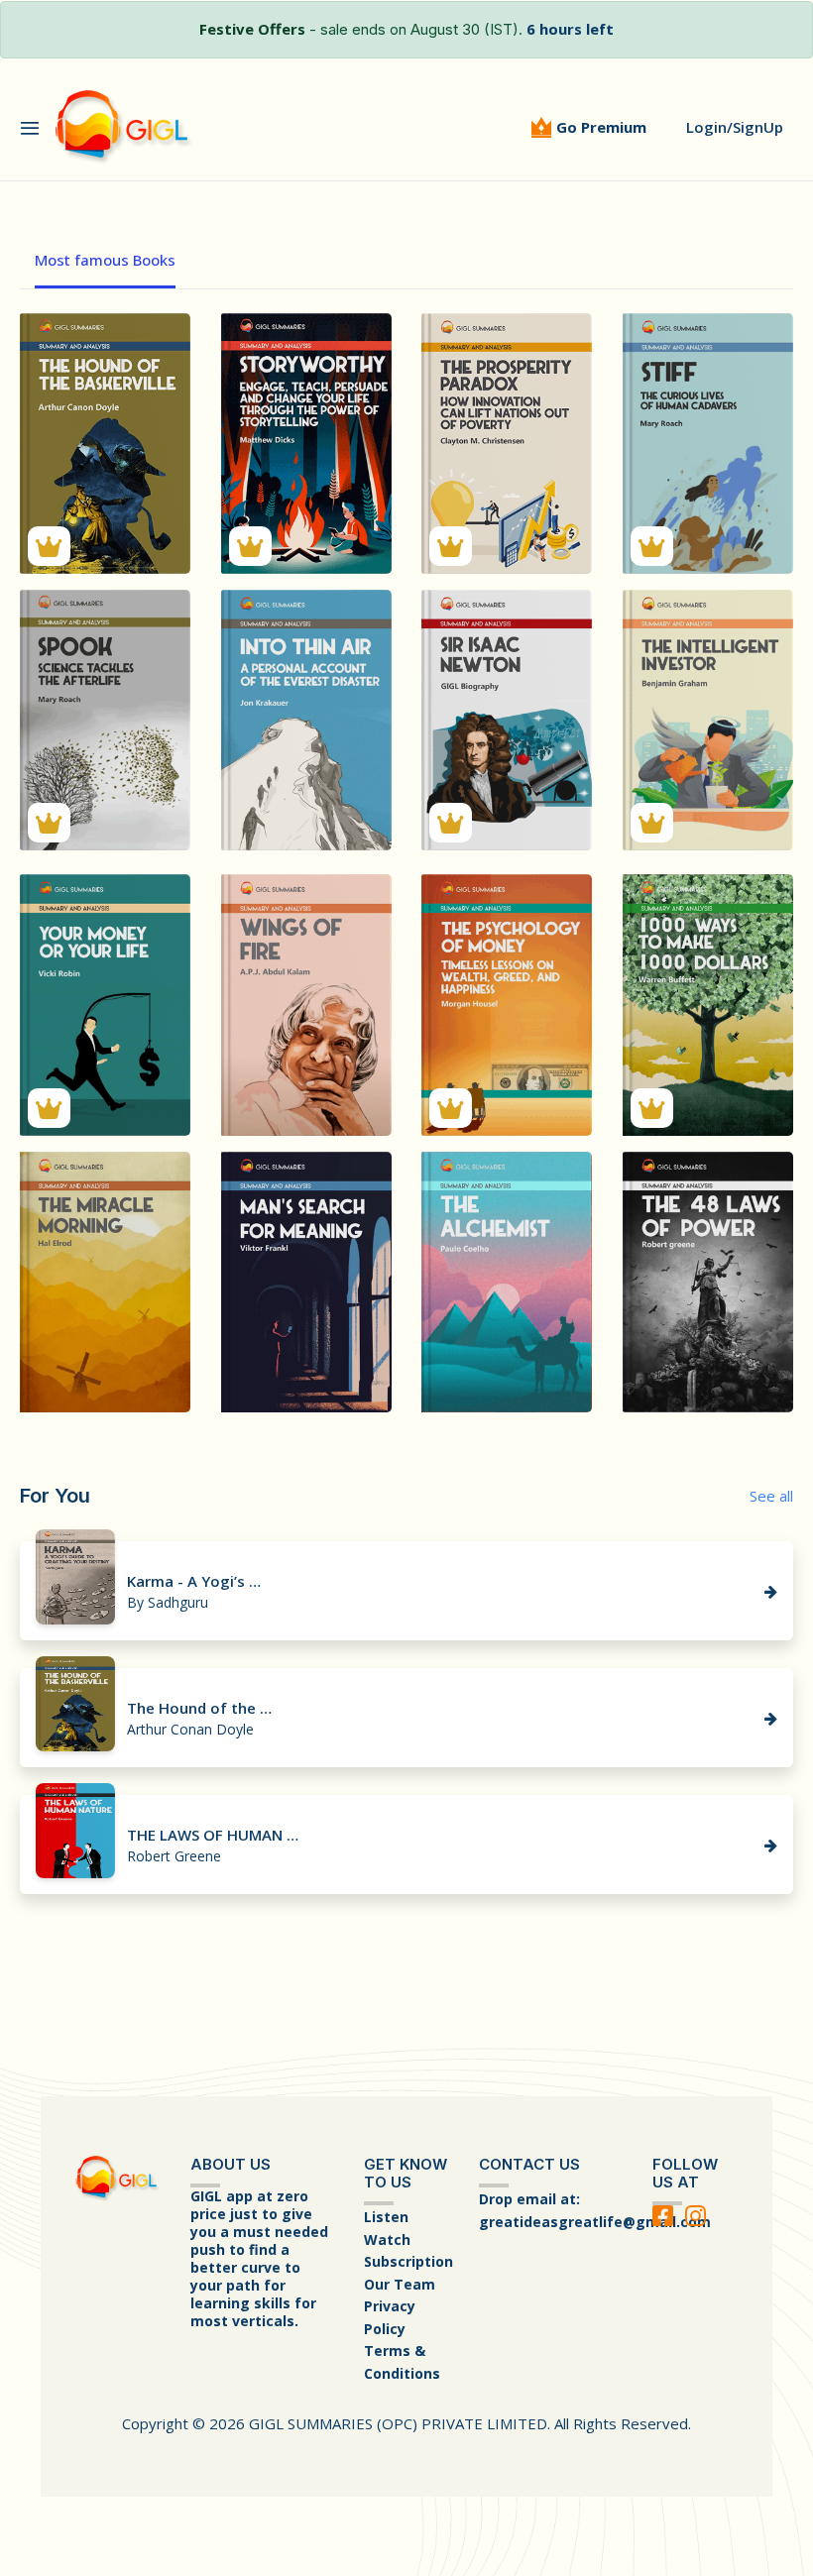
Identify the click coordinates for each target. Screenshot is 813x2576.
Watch (387, 2240)
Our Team (400, 2284)
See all (771, 1496)
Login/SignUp (735, 127)
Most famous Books (105, 260)
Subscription (408, 2261)
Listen (386, 2217)
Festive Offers (252, 29)
